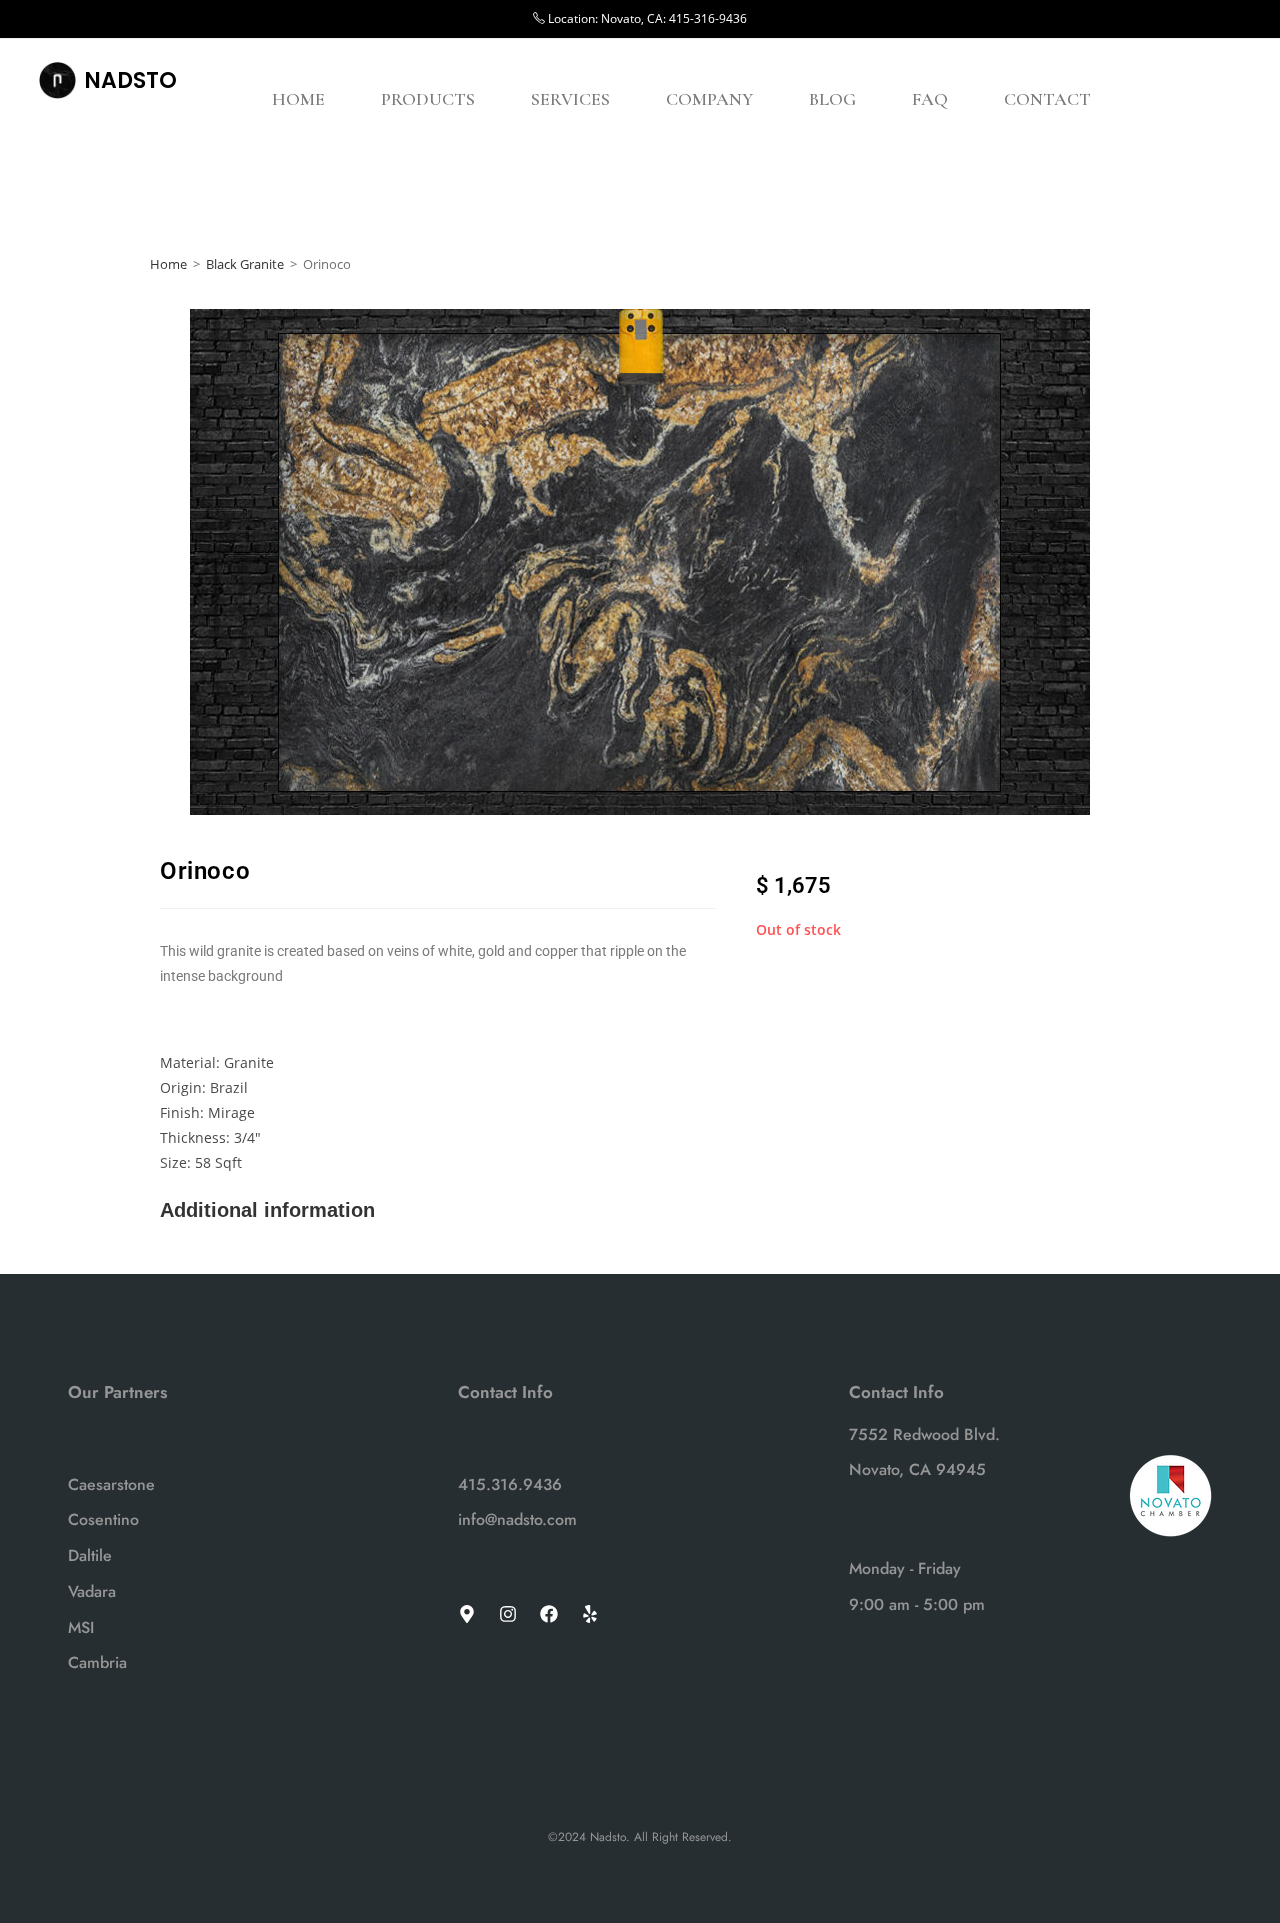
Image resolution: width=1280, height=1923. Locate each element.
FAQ (930, 99)
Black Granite (245, 264)
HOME (298, 99)
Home (168, 264)
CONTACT (1047, 99)
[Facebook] (549, 1614)
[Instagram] (508, 1614)
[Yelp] (590, 1614)
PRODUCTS (428, 99)
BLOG (832, 99)
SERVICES (570, 99)
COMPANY (709, 99)
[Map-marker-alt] (467, 1614)
